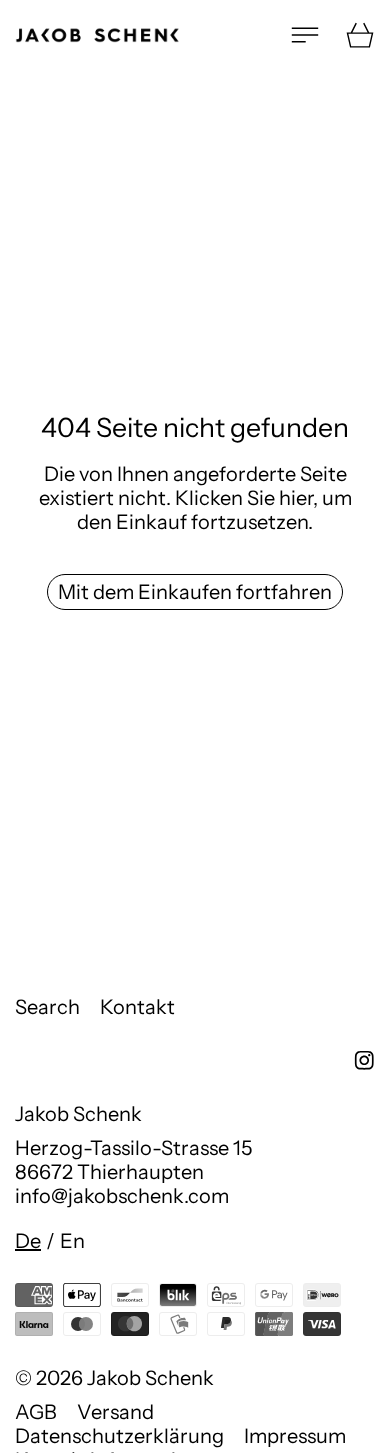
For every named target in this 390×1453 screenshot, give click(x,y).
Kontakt (137, 1007)
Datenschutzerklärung (119, 1436)
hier (296, 498)
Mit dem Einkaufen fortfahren (195, 592)
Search (47, 1007)
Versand (115, 1412)
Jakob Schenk (150, 1378)
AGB (36, 1412)
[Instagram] (364, 1060)
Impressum (295, 1436)
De (28, 1241)
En (72, 1241)
